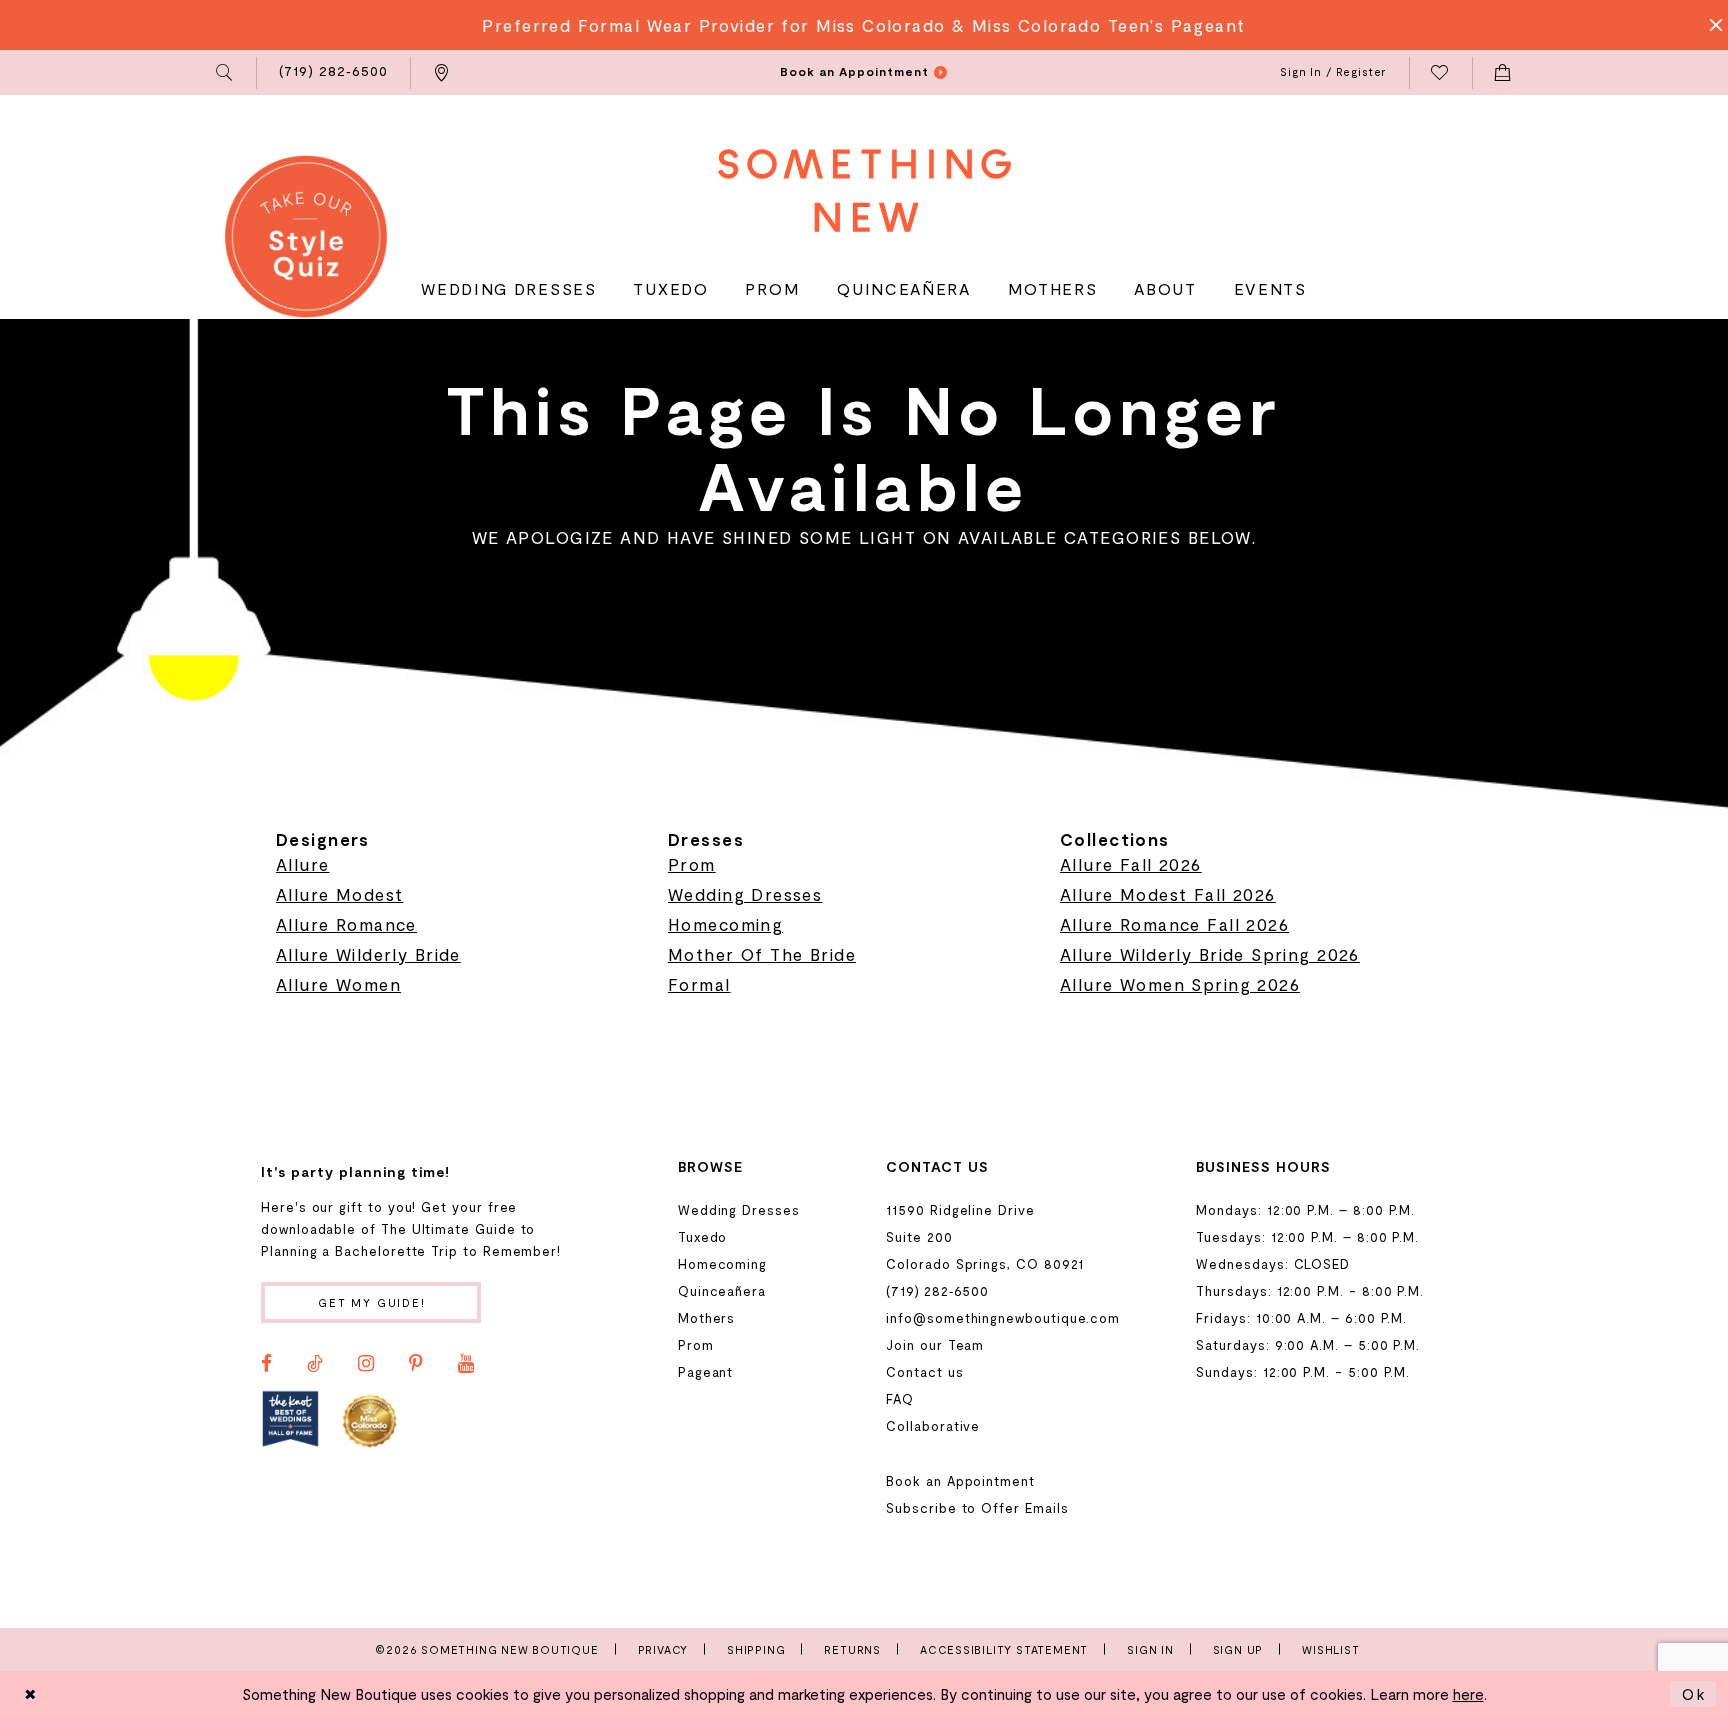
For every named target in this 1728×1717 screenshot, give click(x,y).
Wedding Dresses (745, 894)
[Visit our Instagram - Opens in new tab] (366, 1364)
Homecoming (725, 924)
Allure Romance (346, 924)
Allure (303, 864)
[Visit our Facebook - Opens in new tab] (266, 1364)
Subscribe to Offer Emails (977, 1508)
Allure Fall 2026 (1131, 864)
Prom (692, 864)
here (1468, 1694)
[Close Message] (1710, 25)
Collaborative (933, 1426)
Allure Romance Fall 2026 (1174, 924)
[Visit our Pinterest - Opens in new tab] (416, 1364)
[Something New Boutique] (864, 190)
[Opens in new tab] (290, 1419)
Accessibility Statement (1004, 1649)
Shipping (756, 1649)
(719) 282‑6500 (937, 1291)
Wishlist (1330, 1649)
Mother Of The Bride (762, 954)
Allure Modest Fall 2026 (1168, 894)
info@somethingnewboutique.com (1003, 1318)
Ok (1694, 1694)
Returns (852, 1649)
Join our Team (935, 1345)
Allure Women (338, 984)
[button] (225, 73)
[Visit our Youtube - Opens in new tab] (466, 1364)
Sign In (1150, 1649)
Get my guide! (372, 1302)
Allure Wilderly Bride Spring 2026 (1210, 954)
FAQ (900, 1399)
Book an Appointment (960, 1481)
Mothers (707, 1318)
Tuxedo (703, 1237)
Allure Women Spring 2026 (1180, 984)
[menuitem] (225, 73)
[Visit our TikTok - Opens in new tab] (315, 1364)
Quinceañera (722, 1291)
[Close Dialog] (31, 1693)
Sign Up (1238, 1649)
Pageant (706, 1372)
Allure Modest (339, 894)
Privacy (663, 1649)
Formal (699, 984)
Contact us (924, 1372)
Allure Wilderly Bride (368, 954)
